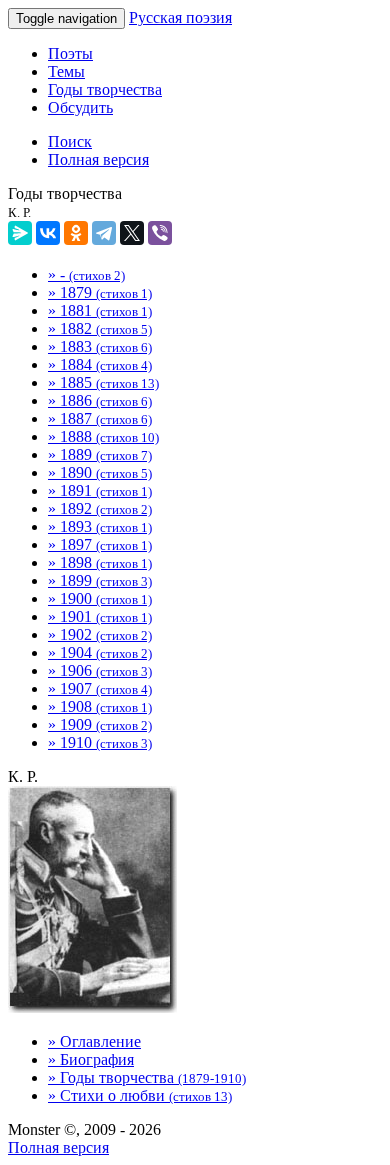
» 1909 (100, 724)
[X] (132, 233)
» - (86, 274)
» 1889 (100, 454)
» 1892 (100, 508)
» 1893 (100, 526)
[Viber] (160, 233)
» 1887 (100, 418)
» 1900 (100, 598)
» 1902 (100, 634)
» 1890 (100, 472)
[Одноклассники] (76, 233)
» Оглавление (94, 1041)
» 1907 (100, 688)
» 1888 (103, 436)
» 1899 (100, 580)
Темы (66, 71)
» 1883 (100, 346)
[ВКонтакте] (48, 233)
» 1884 (100, 364)
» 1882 (100, 328)
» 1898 (100, 562)
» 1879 (100, 292)
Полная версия (58, 1147)
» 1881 (100, 310)
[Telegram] (104, 233)
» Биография (91, 1059)
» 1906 (100, 670)
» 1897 (100, 544)
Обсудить (80, 107)
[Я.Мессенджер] (20, 233)
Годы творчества (105, 89)
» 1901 (100, 616)
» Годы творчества (147, 1077)
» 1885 (103, 382)
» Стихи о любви (140, 1095)
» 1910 (100, 742)
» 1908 (100, 706)
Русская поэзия (180, 17)
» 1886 (100, 400)
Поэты (70, 53)
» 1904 (100, 652)
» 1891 (100, 490)
